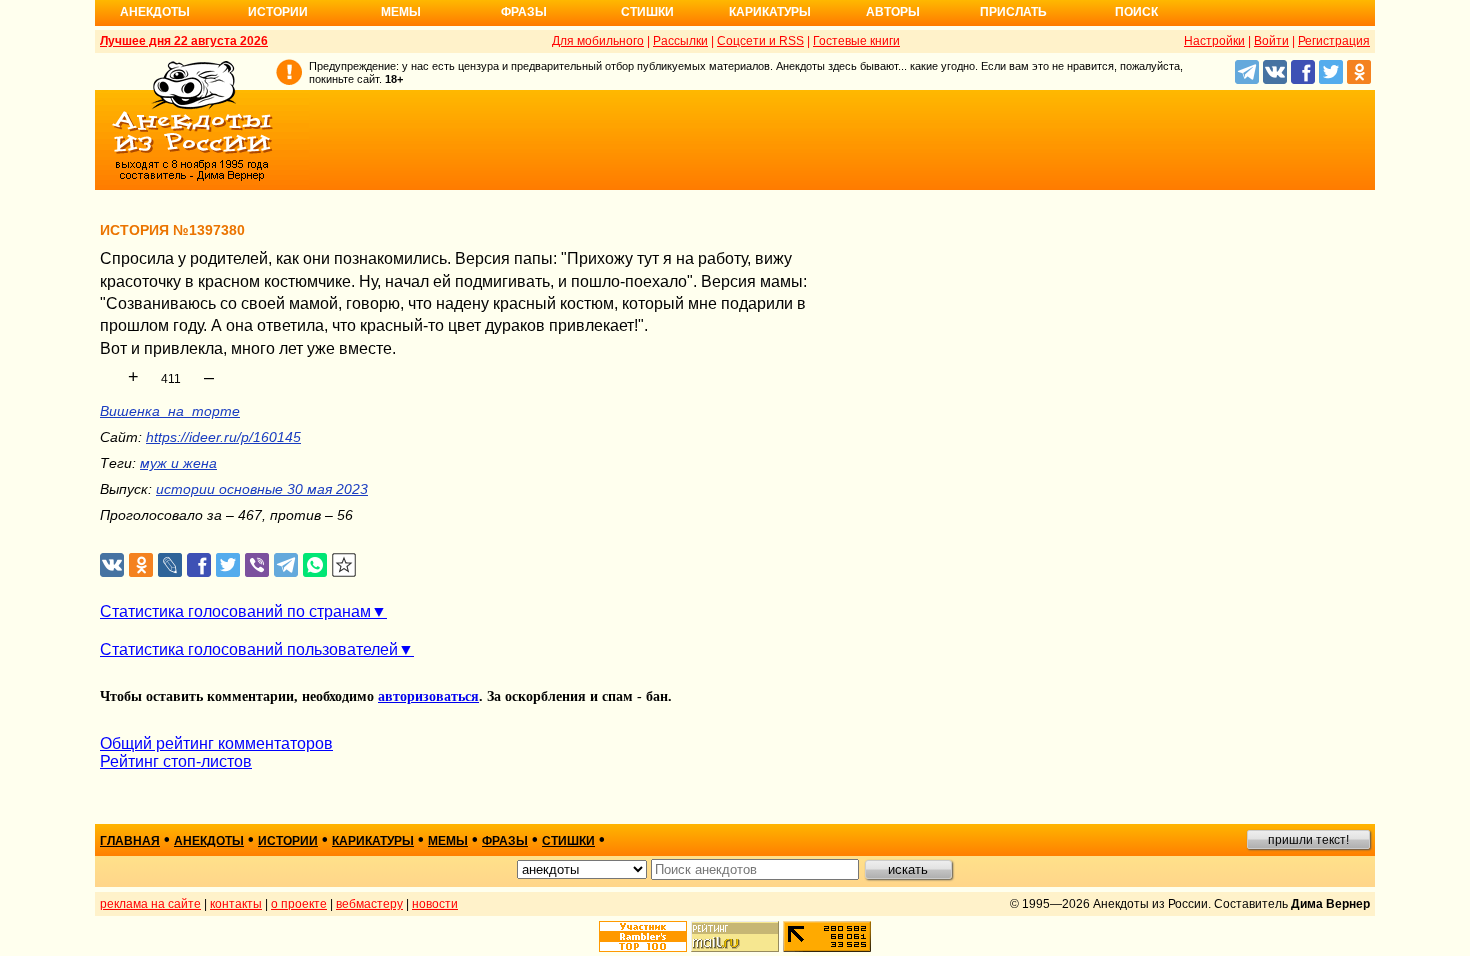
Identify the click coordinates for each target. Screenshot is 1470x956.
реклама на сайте (150, 904)
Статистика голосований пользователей (249, 649)
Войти (1271, 41)
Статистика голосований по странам (235, 611)
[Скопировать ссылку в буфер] (344, 565)
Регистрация (1334, 41)
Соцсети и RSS (760, 41)
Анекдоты (155, 12)
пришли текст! (1308, 840)
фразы (505, 841)
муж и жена (178, 463)
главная (130, 841)
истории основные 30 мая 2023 (262, 489)
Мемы (401, 12)
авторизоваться (428, 696)
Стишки (647, 12)
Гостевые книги (856, 41)
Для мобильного (598, 41)
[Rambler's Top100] (643, 936)
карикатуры (373, 841)
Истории (278, 12)
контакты (236, 904)
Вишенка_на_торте (170, 411)
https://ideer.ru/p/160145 (223, 437)
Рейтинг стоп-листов (176, 761)
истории (288, 841)
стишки (568, 841)
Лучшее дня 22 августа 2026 (184, 41)
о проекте (299, 904)
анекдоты (209, 841)
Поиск (1136, 12)
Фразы (524, 12)
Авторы (893, 12)
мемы (448, 841)
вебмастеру (369, 904)
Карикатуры (770, 12)
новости (435, 904)
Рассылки (680, 41)
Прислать (1013, 12)
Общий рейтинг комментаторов (216, 743)
